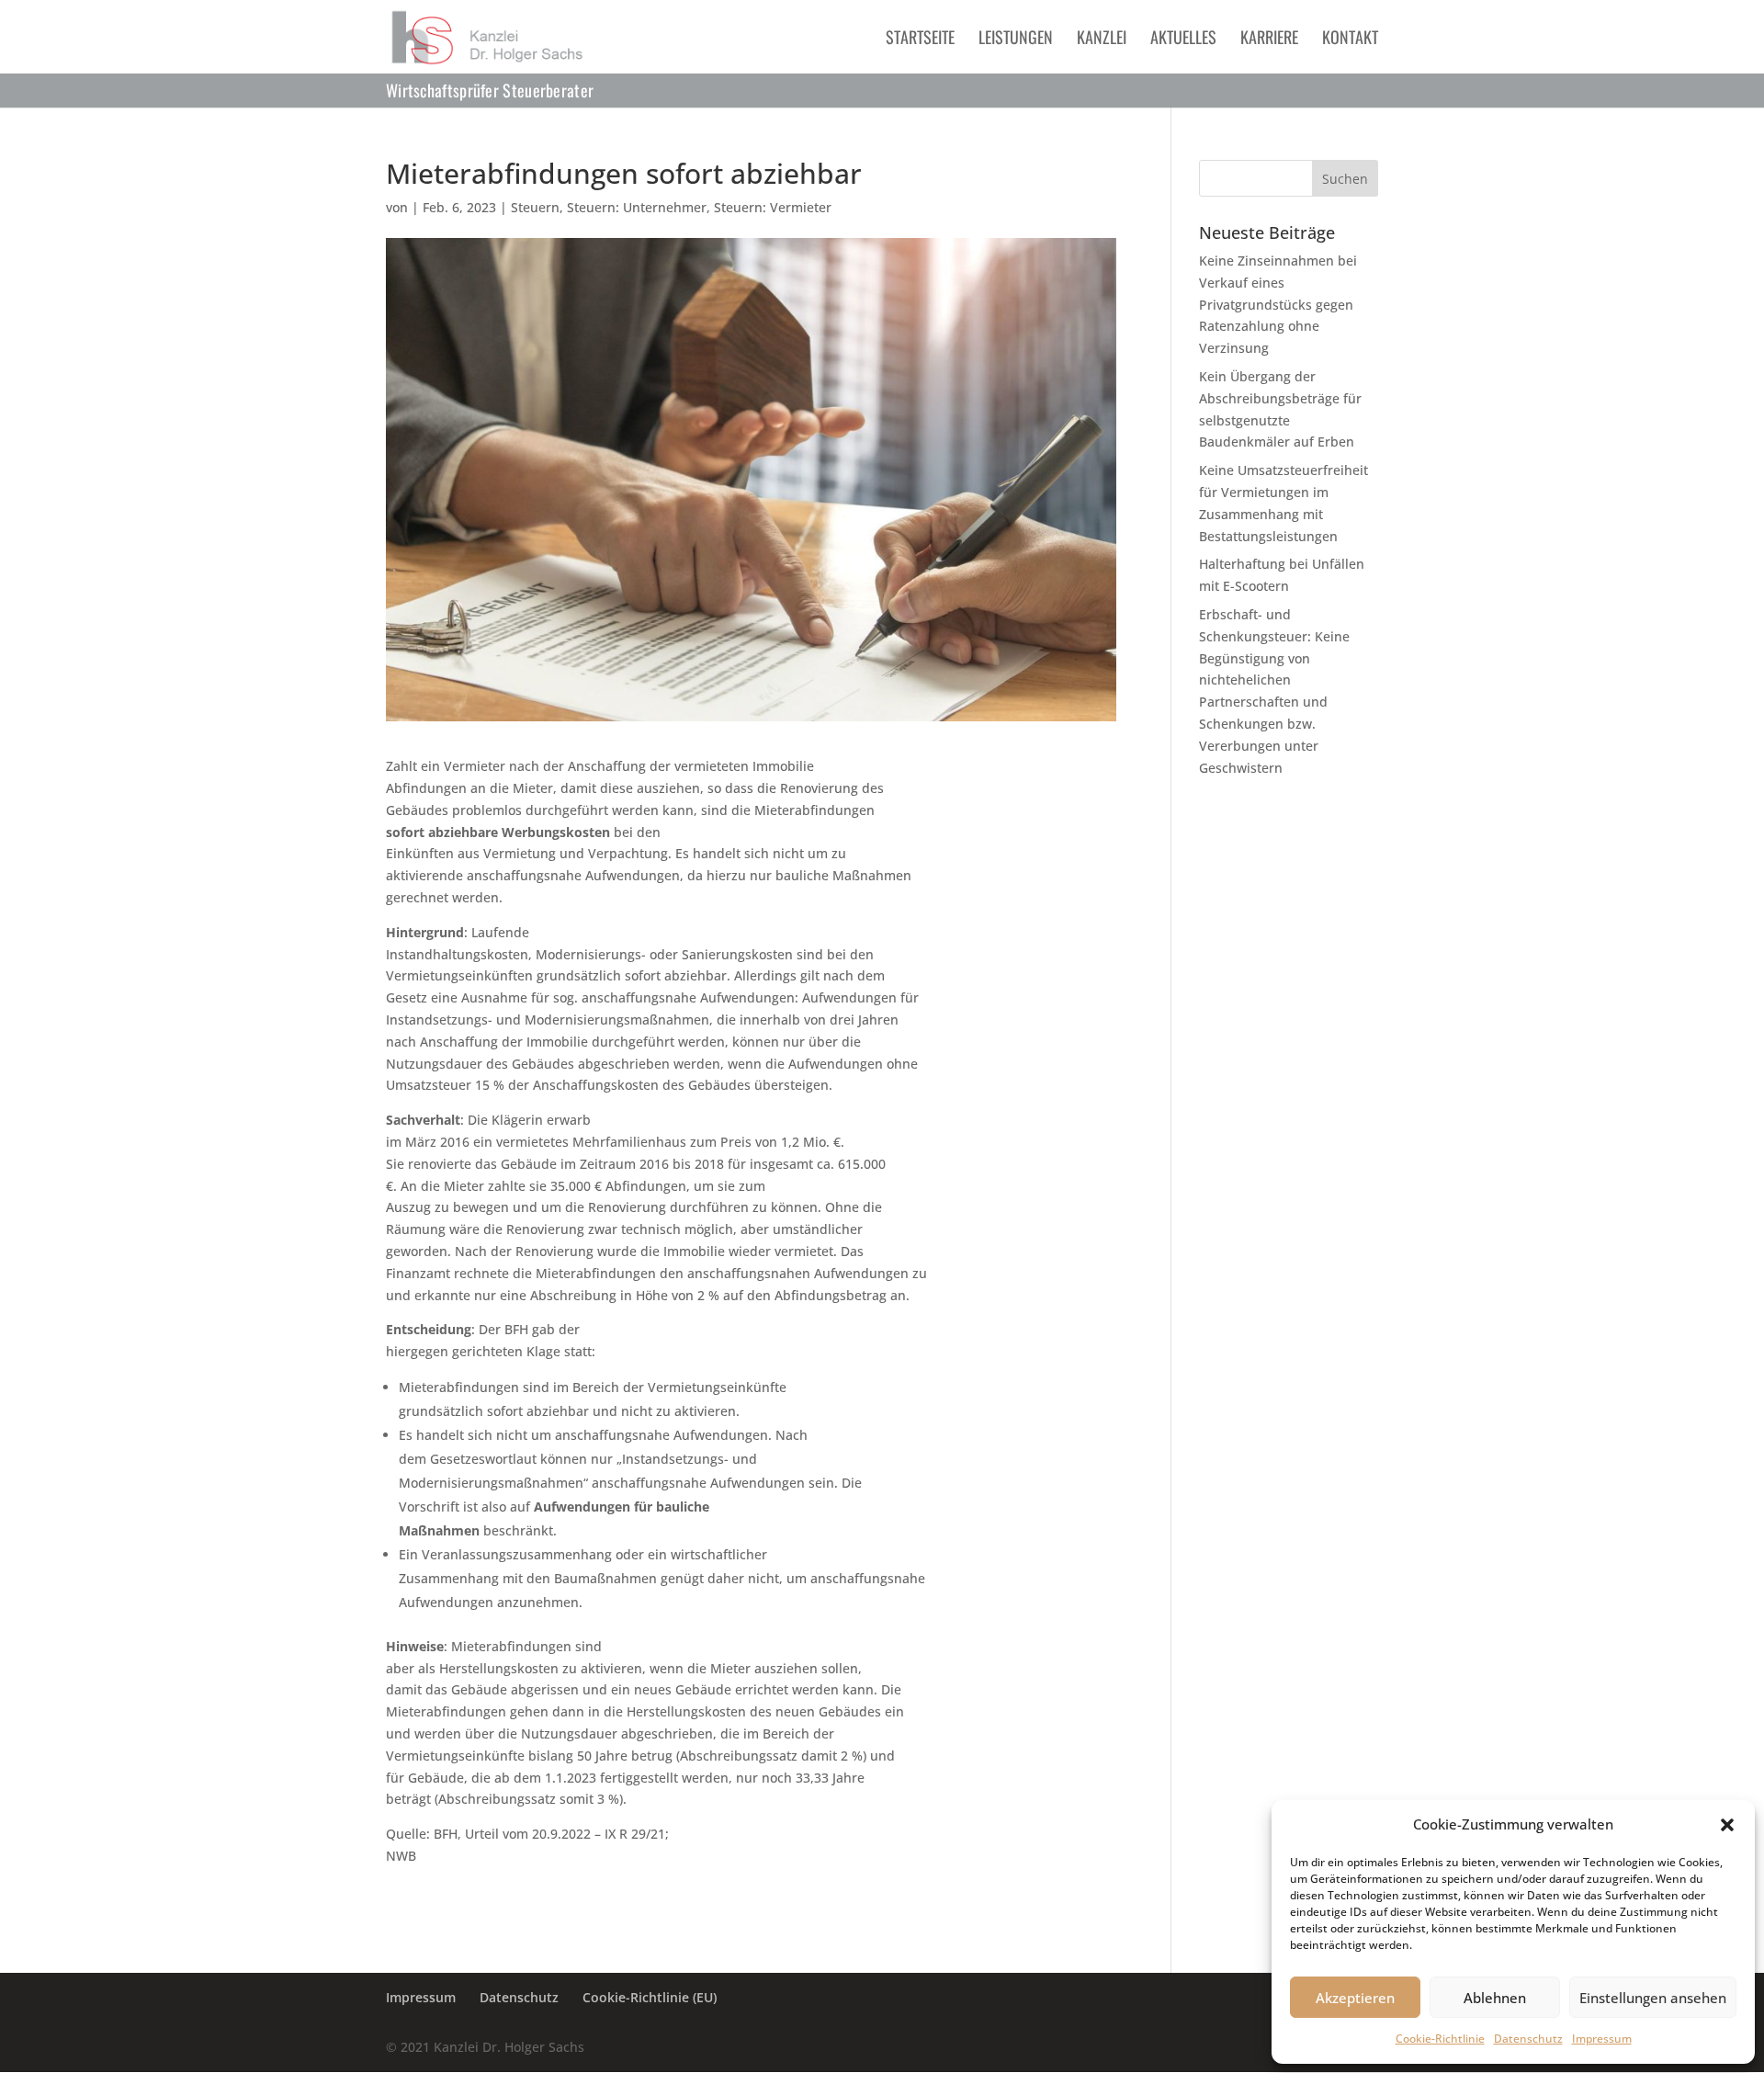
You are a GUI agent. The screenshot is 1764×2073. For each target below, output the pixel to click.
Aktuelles (1183, 40)
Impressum (1602, 2039)
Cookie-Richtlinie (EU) (650, 1997)
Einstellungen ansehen (1653, 1998)
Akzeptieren (1355, 1998)
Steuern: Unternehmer (637, 207)
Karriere (1269, 40)
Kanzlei (1102, 40)
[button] (1727, 1825)
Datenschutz (1528, 2039)
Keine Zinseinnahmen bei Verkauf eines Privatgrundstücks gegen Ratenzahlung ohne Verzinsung (1278, 304)
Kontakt (1350, 40)
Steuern (535, 207)
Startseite (920, 40)
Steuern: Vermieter (773, 207)
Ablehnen (1495, 1998)
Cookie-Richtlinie (1440, 2039)
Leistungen (1016, 40)
